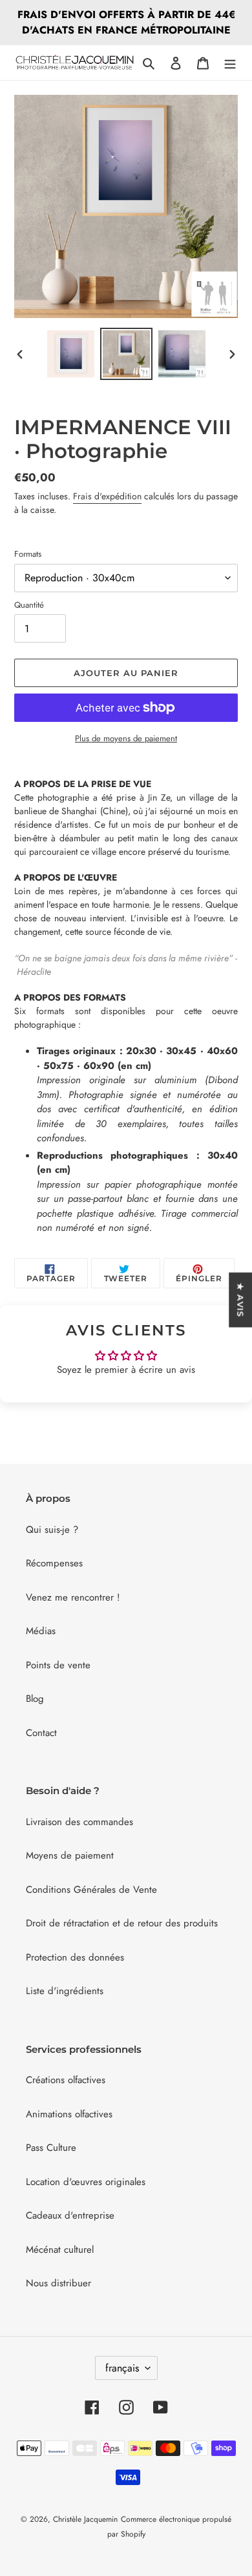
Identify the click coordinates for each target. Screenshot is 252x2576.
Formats (28, 554)
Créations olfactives (66, 2080)
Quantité (29, 605)
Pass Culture (51, 2148)
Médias (41, 1631)
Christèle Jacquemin (85, 2519)
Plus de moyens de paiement (126, 738)
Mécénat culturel (60, 2250)
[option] (71, 354)
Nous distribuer (58, 2283)
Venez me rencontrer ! (73, 1597)
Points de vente (58, 1665)
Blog (35, 1699)
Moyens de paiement (70, 1855)
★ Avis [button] (240, 1300)
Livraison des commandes (79, 1822)
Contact (41, 1733)
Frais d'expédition (107, 496)
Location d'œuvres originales (86, 2182)
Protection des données (75, 1957)
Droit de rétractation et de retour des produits (122, 1923)
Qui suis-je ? (52, 1530)
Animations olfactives (69, 2114)
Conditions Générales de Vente (91, 1890)
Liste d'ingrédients (65, 1991)
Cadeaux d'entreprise (70, 2215)
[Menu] (230, 63)
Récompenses (54, 1563)
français (122, 2368)
